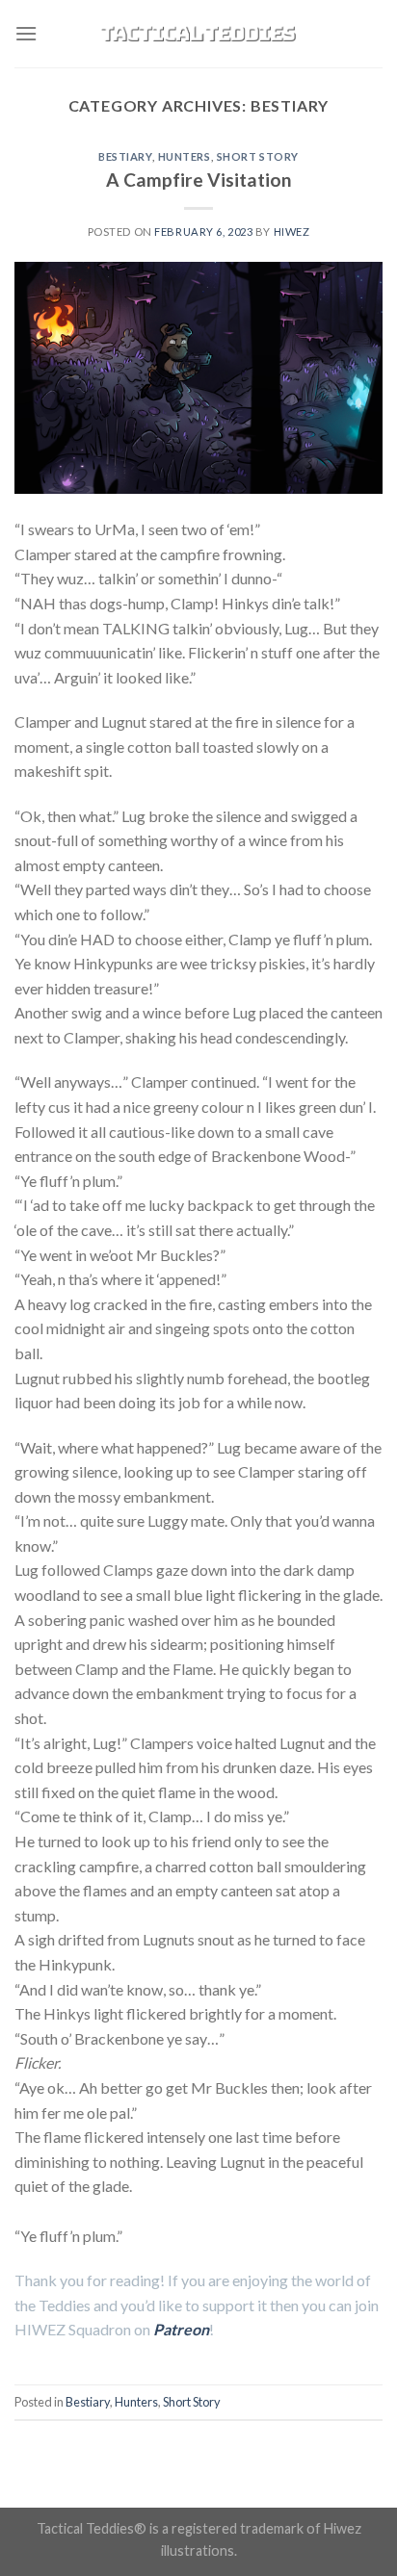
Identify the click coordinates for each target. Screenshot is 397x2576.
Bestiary (125, 156)
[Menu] (26, 33)
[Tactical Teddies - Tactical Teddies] (199, 34)
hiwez (292, 232)
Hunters (185, 156)
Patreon (181, 2329)
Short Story (258, 156)
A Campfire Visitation (199, 180)
